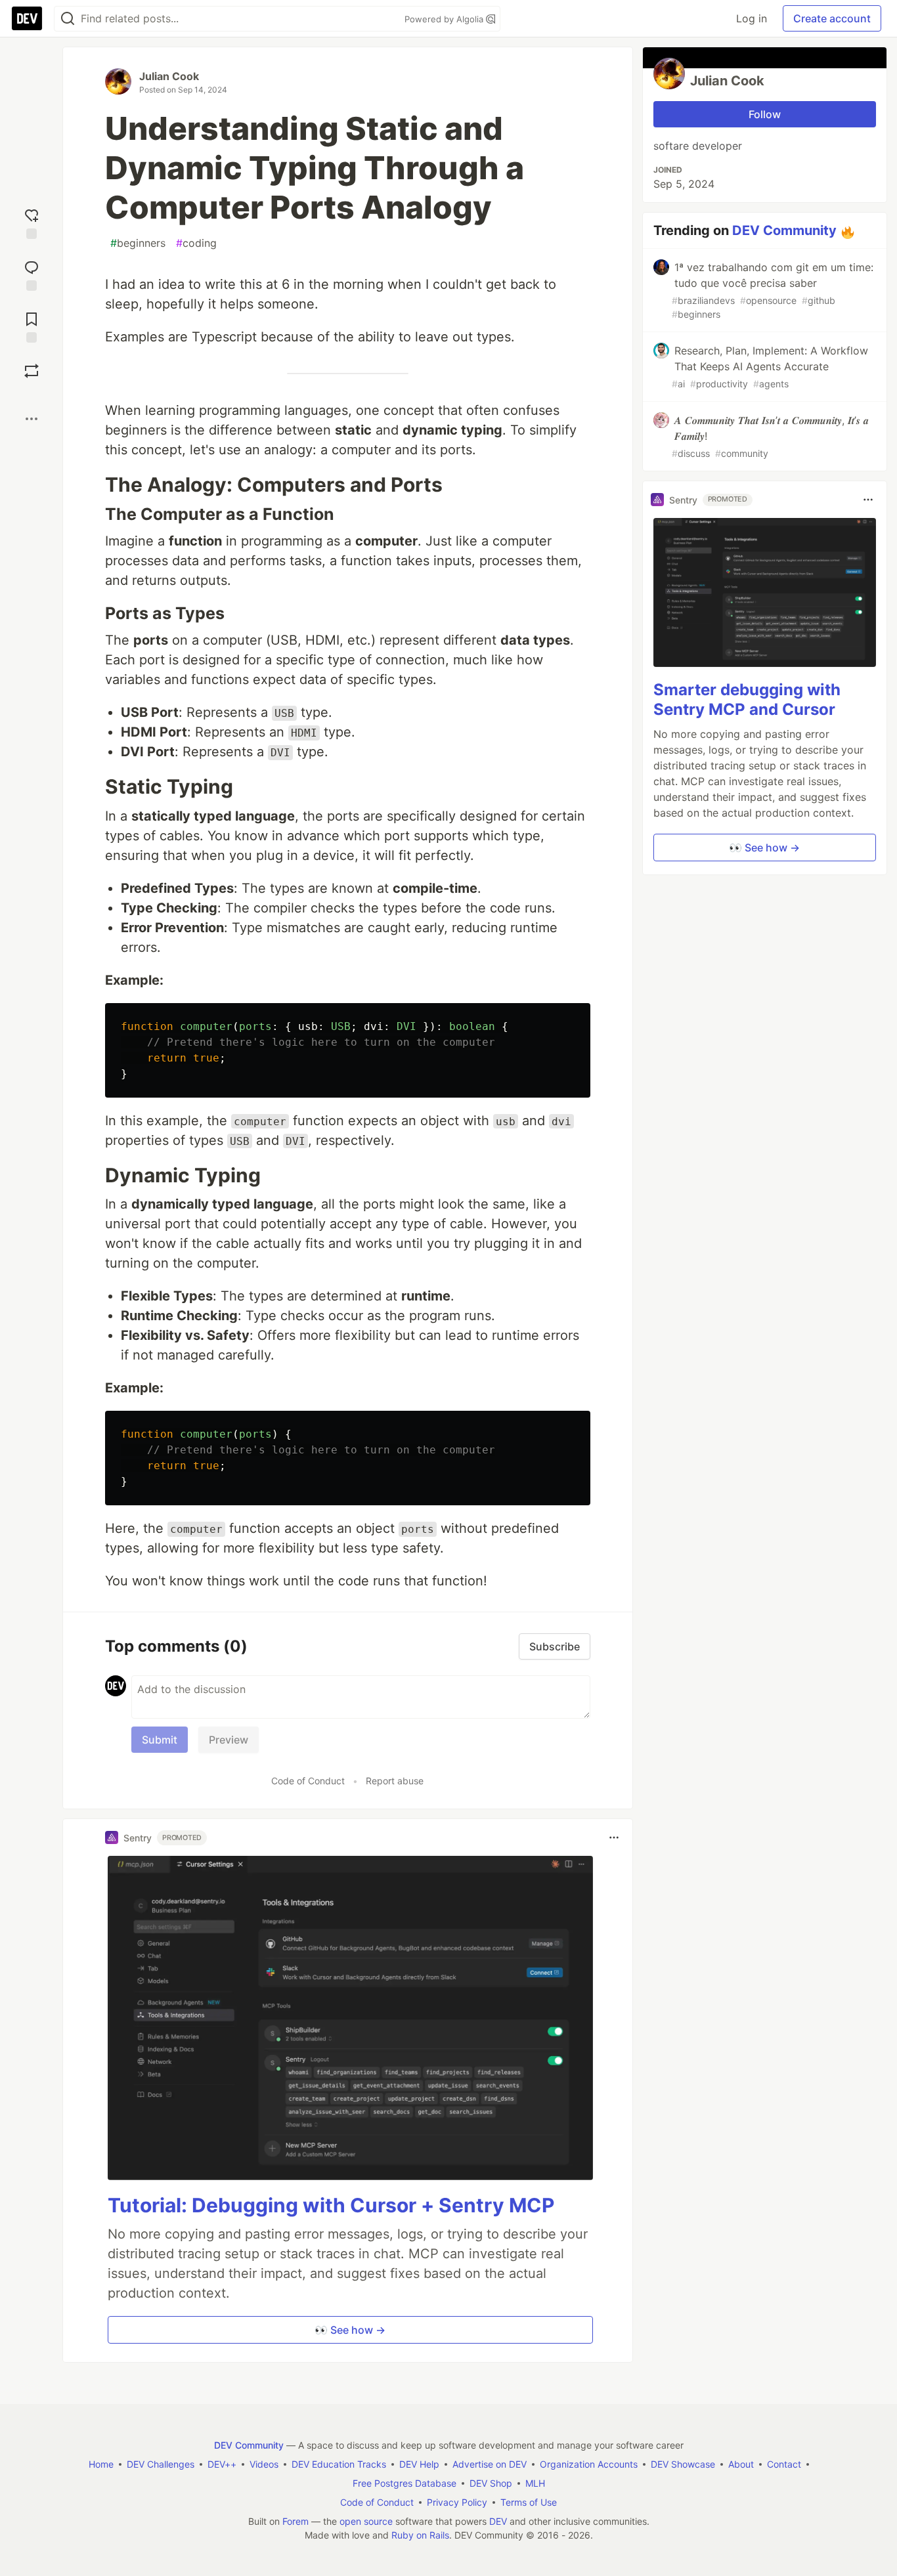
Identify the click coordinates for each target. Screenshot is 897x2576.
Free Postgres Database (405, 2483)
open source (366, 2521)
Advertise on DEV (490, 2464)
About (741, 2464)
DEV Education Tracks (339, 2464)
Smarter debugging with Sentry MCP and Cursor (747, 699)
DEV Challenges (161, 2464)
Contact (784, 2464)
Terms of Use (529, 2502)
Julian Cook (169, 76)
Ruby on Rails (420, 2535)
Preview (229, 1740)
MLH (535, 2483)
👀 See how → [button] (350, 2330)
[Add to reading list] (32, 326)
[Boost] (32, 371)
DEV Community (784, 230)
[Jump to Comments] (32, 274)
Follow (765, 114)
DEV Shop (491, 2483)
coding (196, 243)
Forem (295, 2521)
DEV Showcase (683, 2464)
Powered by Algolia (445, 19)
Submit (160, 1740)
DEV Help (419, 2464)
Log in (752, 18)
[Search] (68, 19)
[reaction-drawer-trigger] (32, 222)
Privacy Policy (457, 2502)
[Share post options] (32, 419)
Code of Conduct (308, 1781)
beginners (138, 243)
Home (101, 2464)
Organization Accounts (589, 2464)
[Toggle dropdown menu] (614, 1837)
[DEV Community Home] (27, 18)
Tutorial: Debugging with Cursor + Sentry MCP (331, 2205)
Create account (832, 18)
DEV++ (222, 2464)
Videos (264, 2464)
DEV (498, 2521)
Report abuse (395, 1781)
